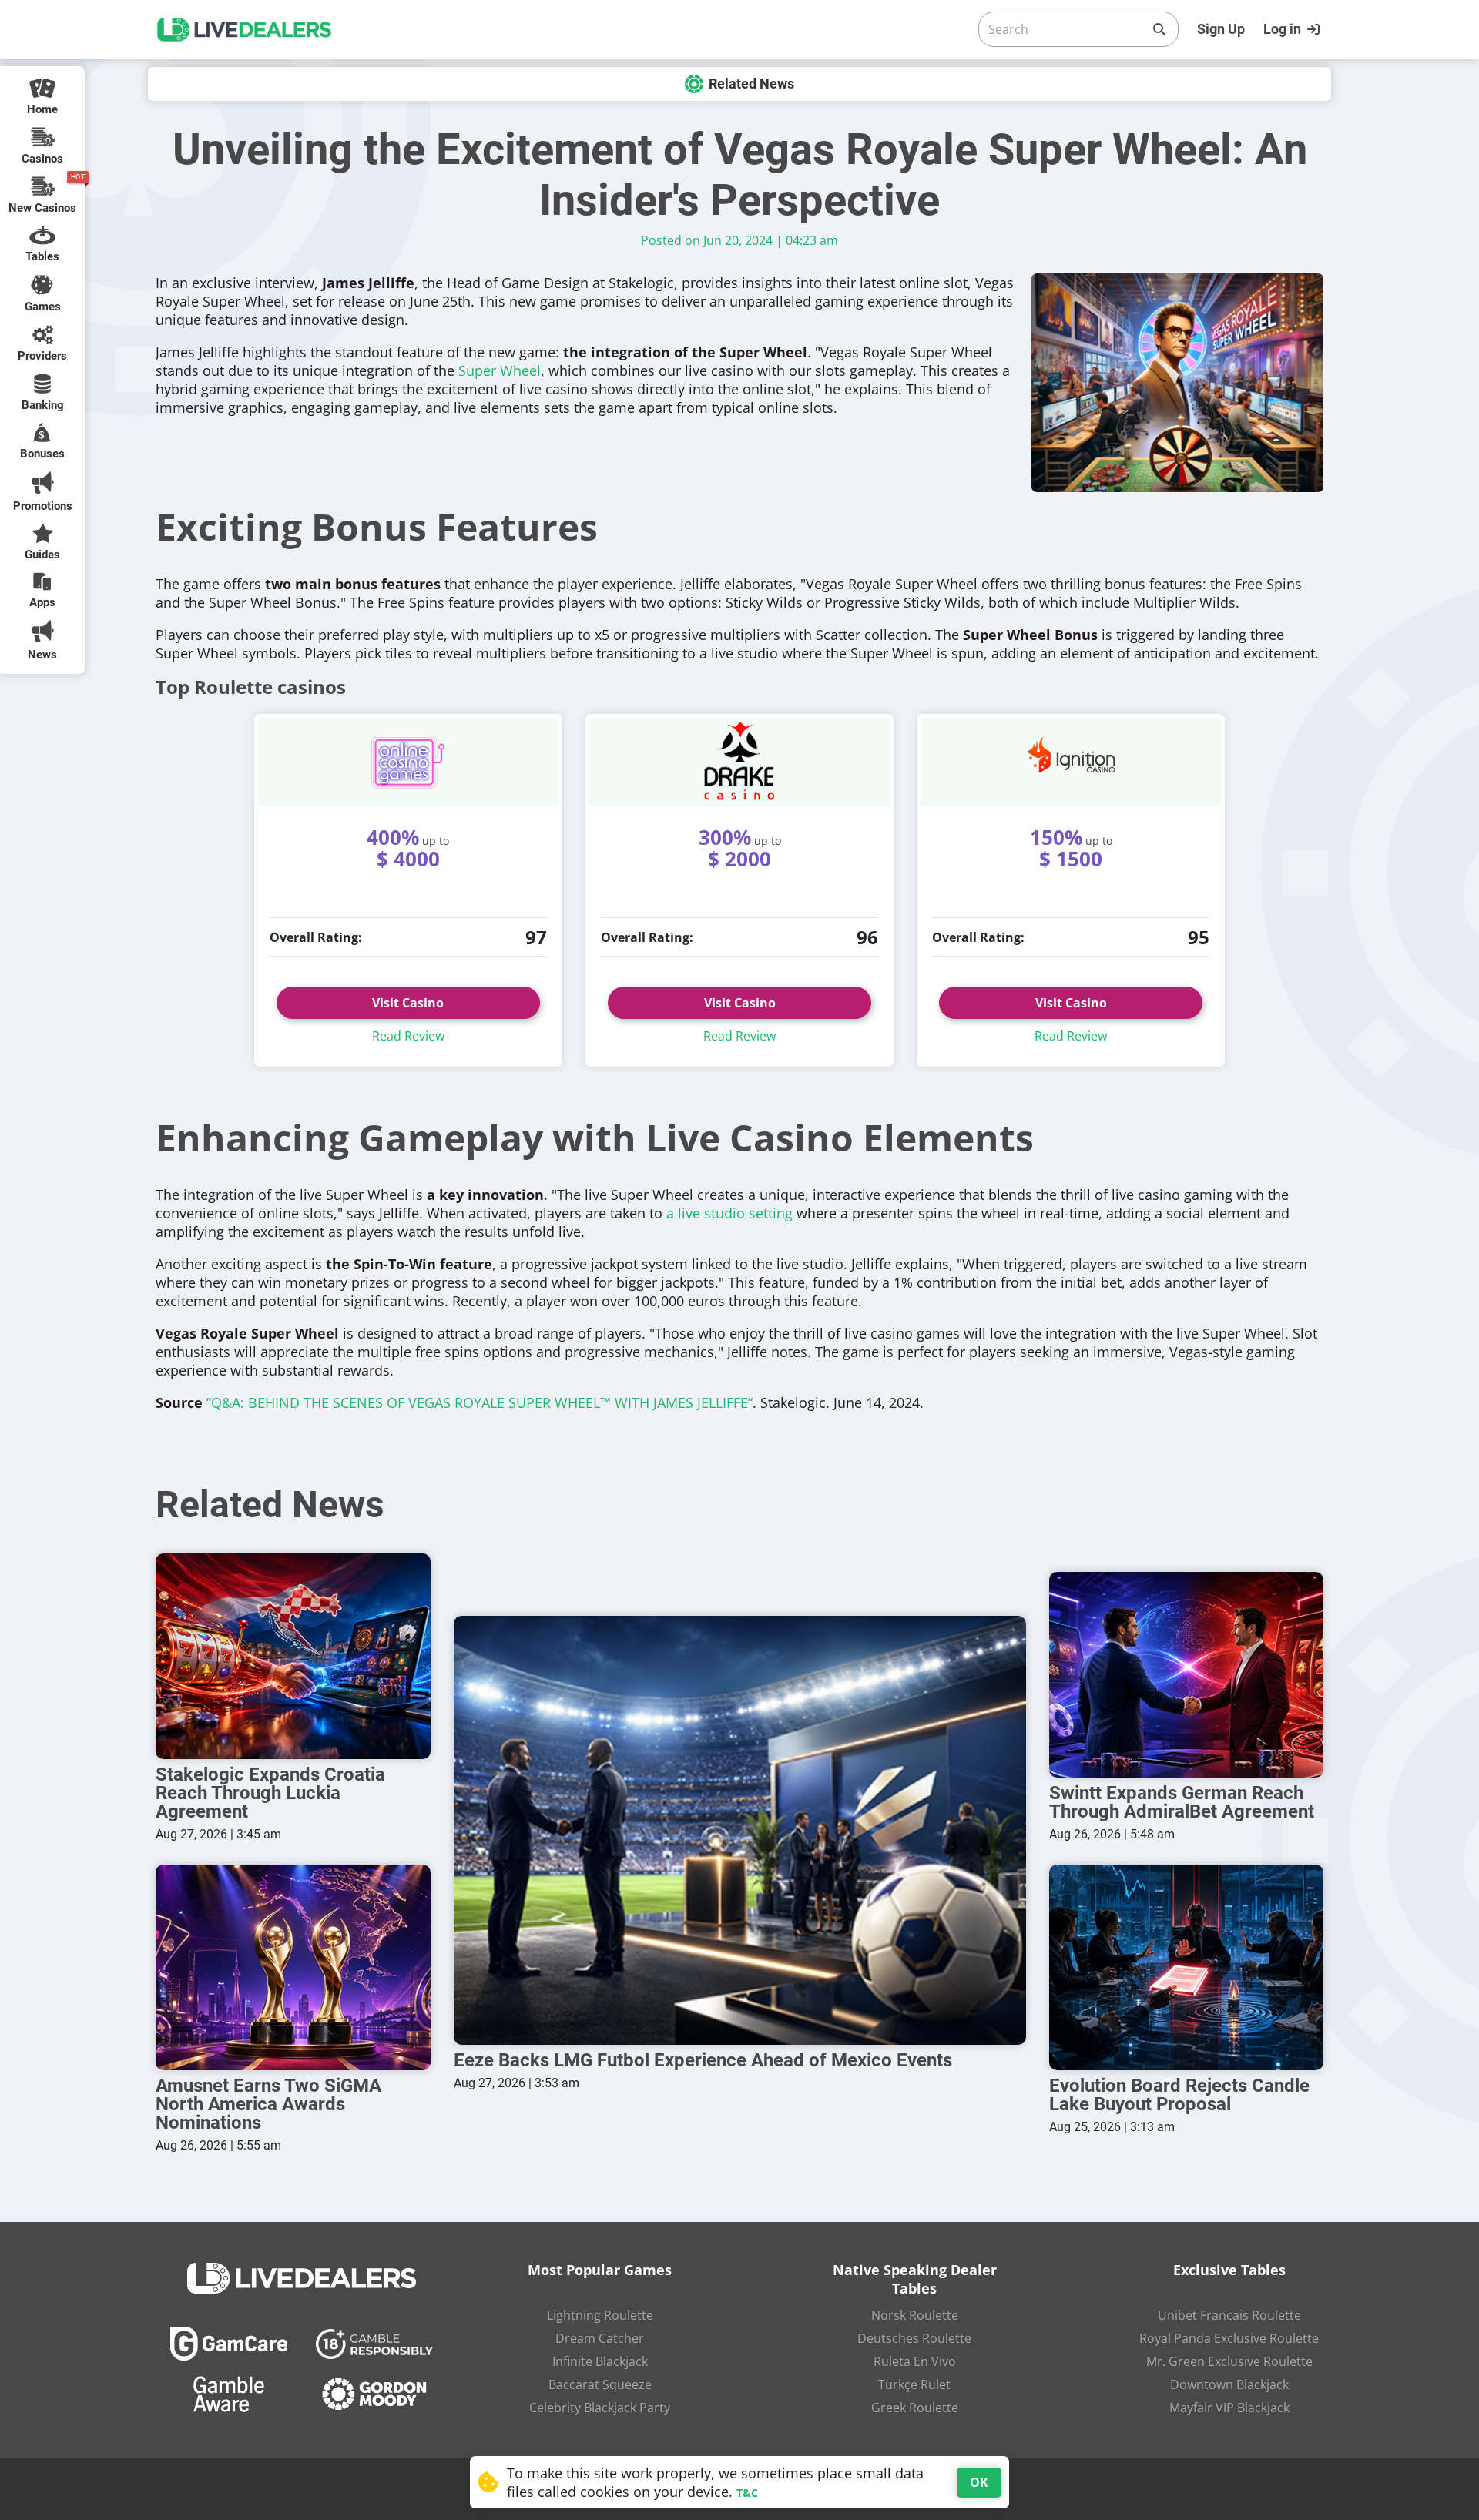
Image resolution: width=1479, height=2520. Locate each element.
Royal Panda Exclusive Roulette (1229, 2338)
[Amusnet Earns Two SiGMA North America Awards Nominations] (293, 1967)
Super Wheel (500, 370)
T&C (747, 2493)
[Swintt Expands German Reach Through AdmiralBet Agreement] (1187, 1675)
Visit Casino (408, 1003)
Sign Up (1221, 29)
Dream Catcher (600, 2338)
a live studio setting (729, 1213)
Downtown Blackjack (1229, 2384)
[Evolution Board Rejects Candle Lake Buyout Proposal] (1187, 1967)
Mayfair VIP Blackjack (1229, 2408)
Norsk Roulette (915, 2315)
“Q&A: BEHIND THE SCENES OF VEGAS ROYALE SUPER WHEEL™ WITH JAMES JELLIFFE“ (480, 1402)
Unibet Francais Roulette (1229, 2315)
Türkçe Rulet (914, 2384)
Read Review (408, 1036)
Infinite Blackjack (600, 2361)
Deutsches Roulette (914, 2338)
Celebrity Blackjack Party (600, 2408)
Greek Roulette (915, 2408)
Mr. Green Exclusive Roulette (1229, 2361)
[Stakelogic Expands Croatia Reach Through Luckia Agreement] (293, 1656)
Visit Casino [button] (740, 1003)
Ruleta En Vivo (915, 2361)
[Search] (1159, 29)
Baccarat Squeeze (600, 2384)
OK (979, 2482)
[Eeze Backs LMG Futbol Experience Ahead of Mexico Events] (740, 1830)
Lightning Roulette (600, 2315)
